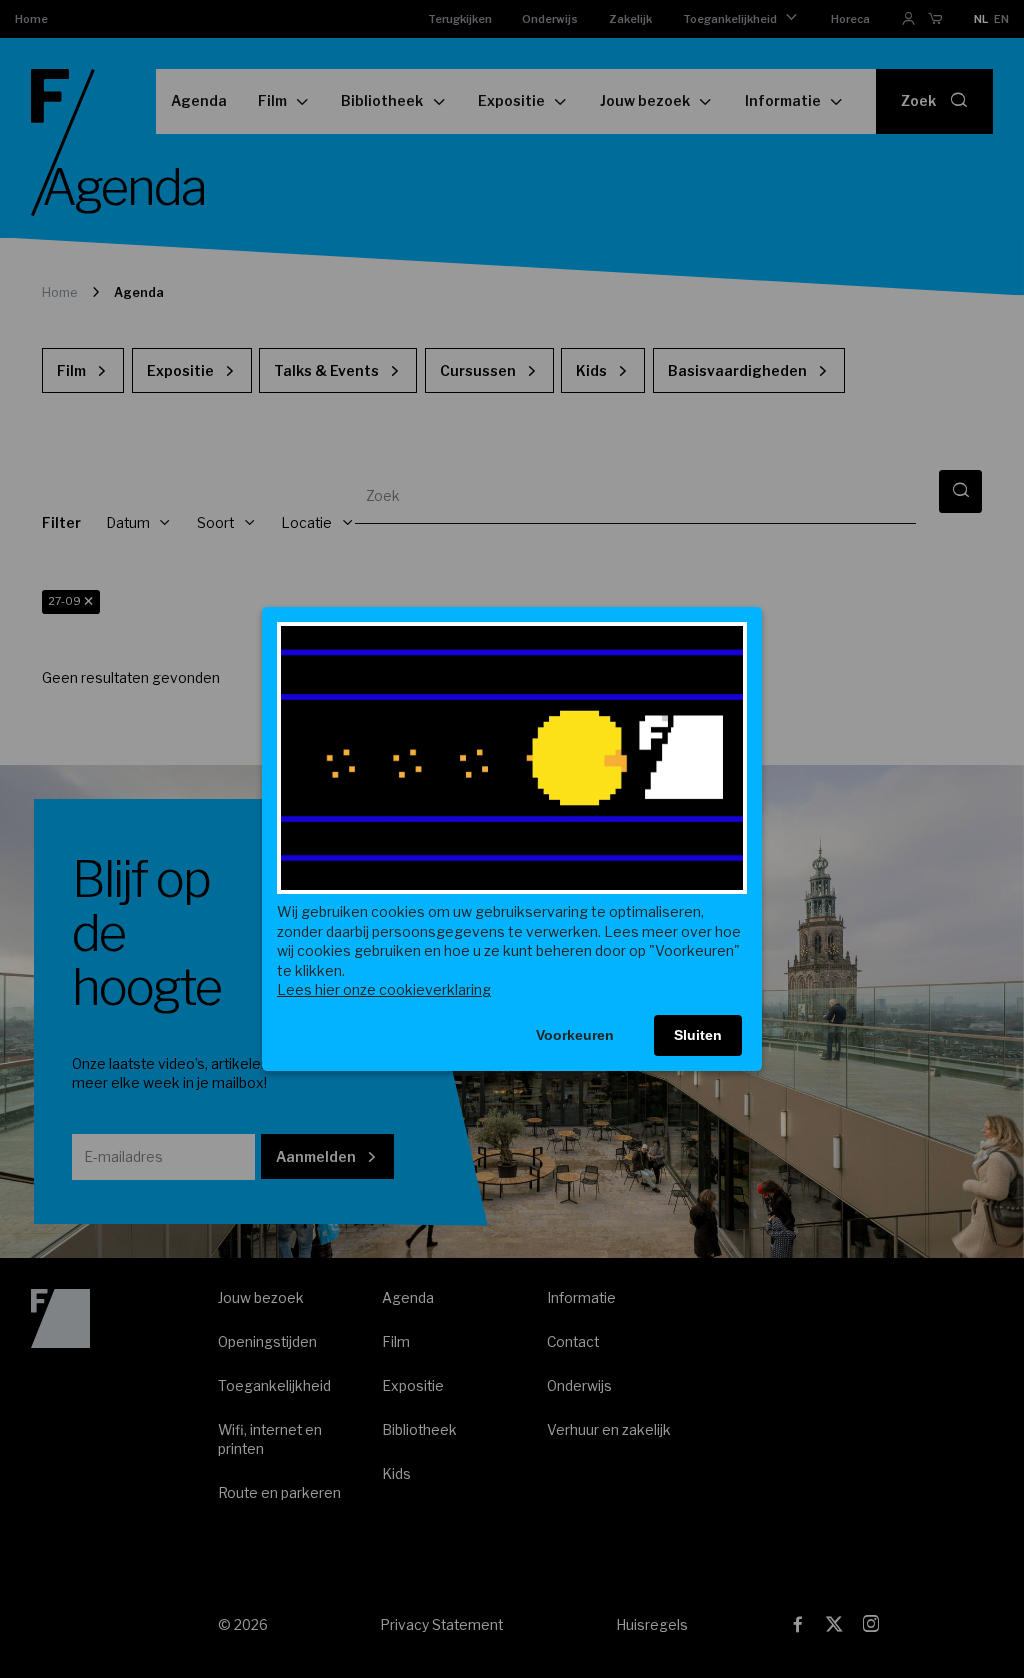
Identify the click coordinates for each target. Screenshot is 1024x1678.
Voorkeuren (575, 1035)
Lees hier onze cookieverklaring (384, 989)
